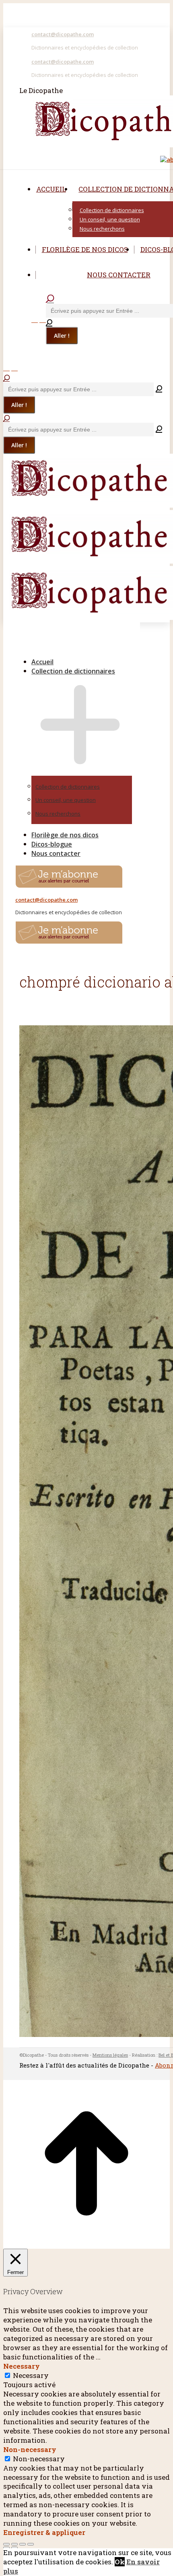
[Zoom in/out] (31, 2544)
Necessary (31, 2375)
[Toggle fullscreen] (23, 2544)
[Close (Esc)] (6, 2544)
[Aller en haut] (86, 2244)
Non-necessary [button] (30, 2449)
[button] (72, 649)
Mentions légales (110, 2055)
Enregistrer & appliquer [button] (44, 2532)
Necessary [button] (22, 2366)
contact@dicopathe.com (63, 34)
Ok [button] (120, 2562)
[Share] (14, 2544)
